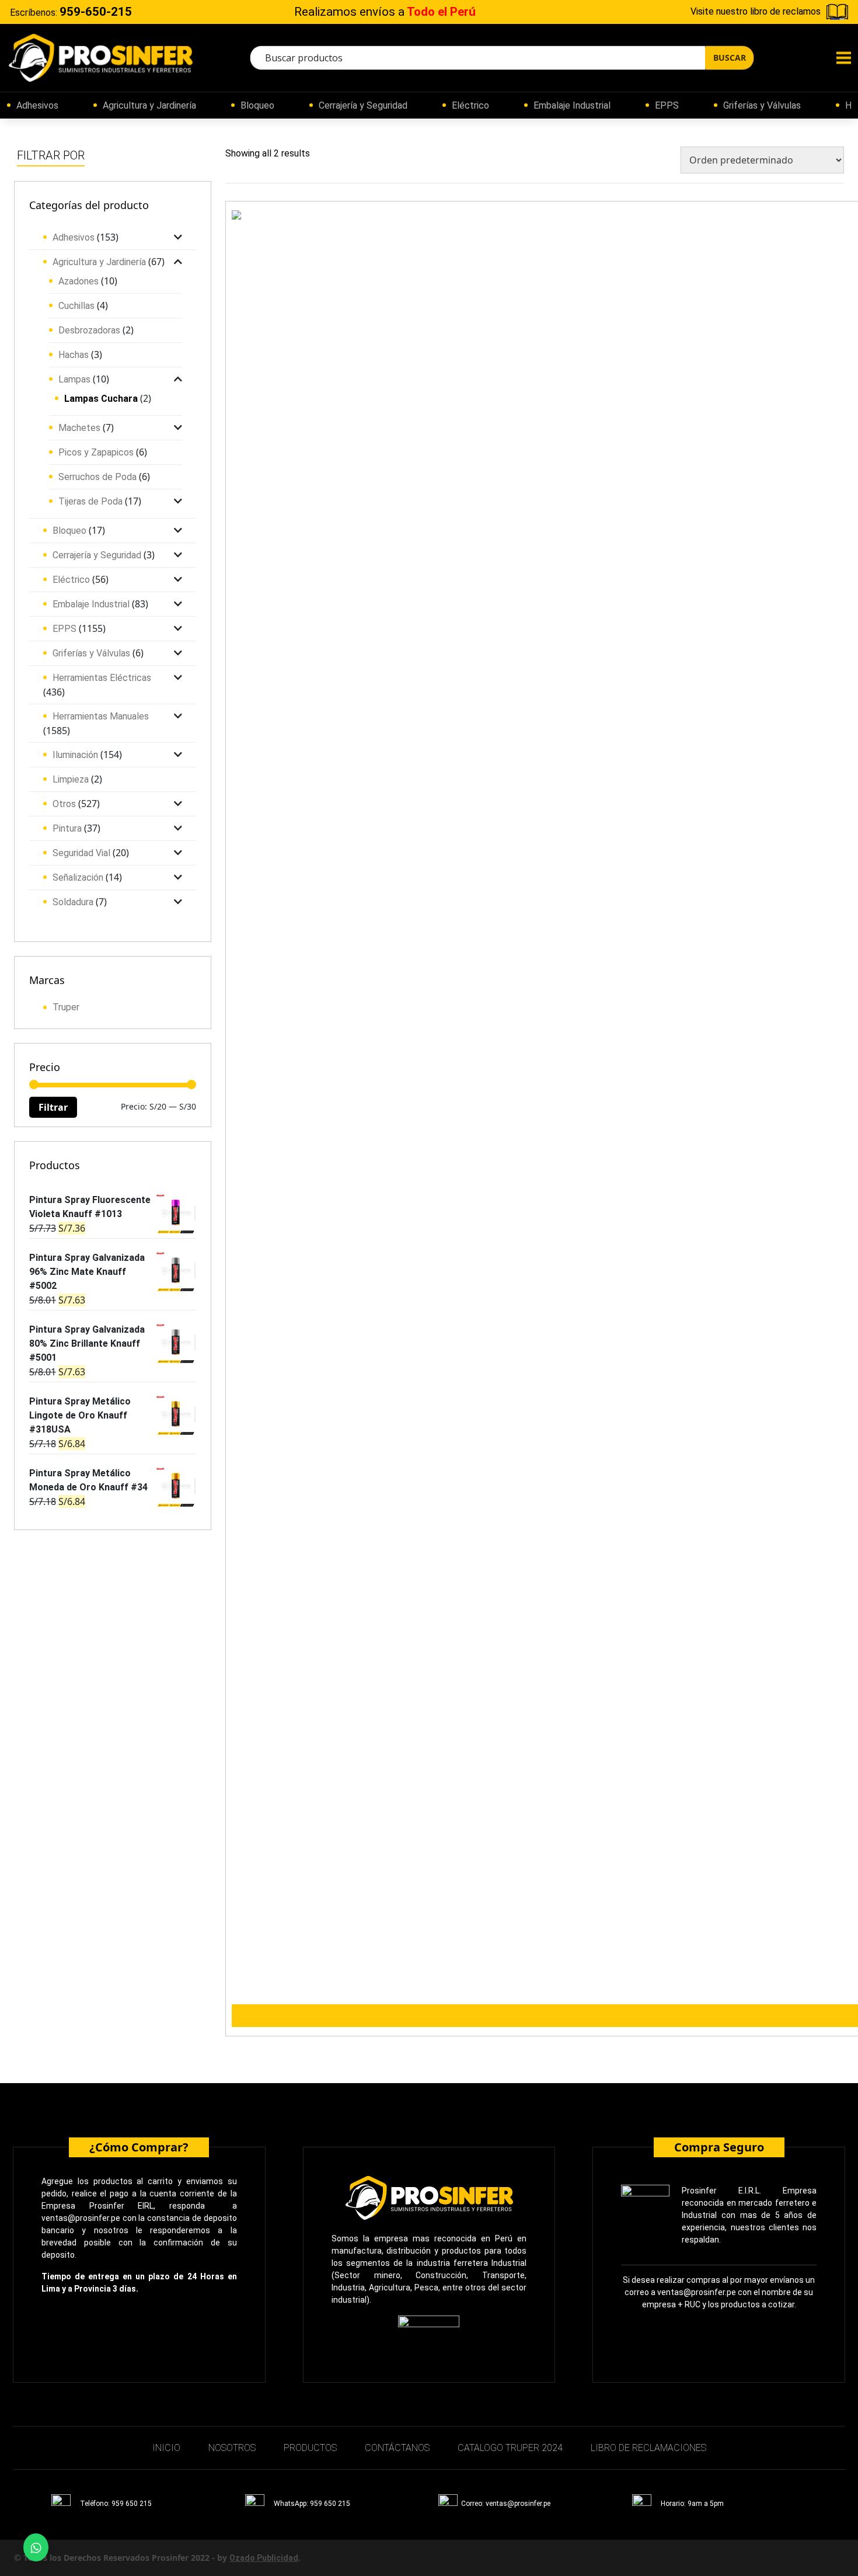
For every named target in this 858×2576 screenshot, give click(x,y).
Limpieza (71, 779)
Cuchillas (76, 306)
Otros (64, 804)
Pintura (67, 828)
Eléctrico (470, 105)
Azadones (79, 281)
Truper (66, 1007)
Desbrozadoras (89, 330)
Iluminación (75, 755)
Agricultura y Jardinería (149, 105)
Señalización (78, 877)
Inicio (166, 2448)
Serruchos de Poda (97, 477)
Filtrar (53, 1107)
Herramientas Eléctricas (102, 678)
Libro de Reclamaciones (648, 2448)
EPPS (667, 105)
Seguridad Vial (81, 853)
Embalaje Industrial (572, 105)
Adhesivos (37, 105)
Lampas (74, 379)
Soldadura (73, 902)
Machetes (79, 428)
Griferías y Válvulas (762, 105)
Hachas (74, 355)
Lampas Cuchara (101, 399)
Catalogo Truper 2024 (510, 2448)
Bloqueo (257, 105)
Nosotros (232, 2448)
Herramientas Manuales (101, 716)
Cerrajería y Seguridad (363, 105)
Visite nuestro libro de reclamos (756, 11)
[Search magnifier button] (729, 58)
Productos (310, 2448)
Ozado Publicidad (264, 2558)
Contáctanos (397, 2448)
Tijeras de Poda (90, 501)
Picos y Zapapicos (96, 452)
